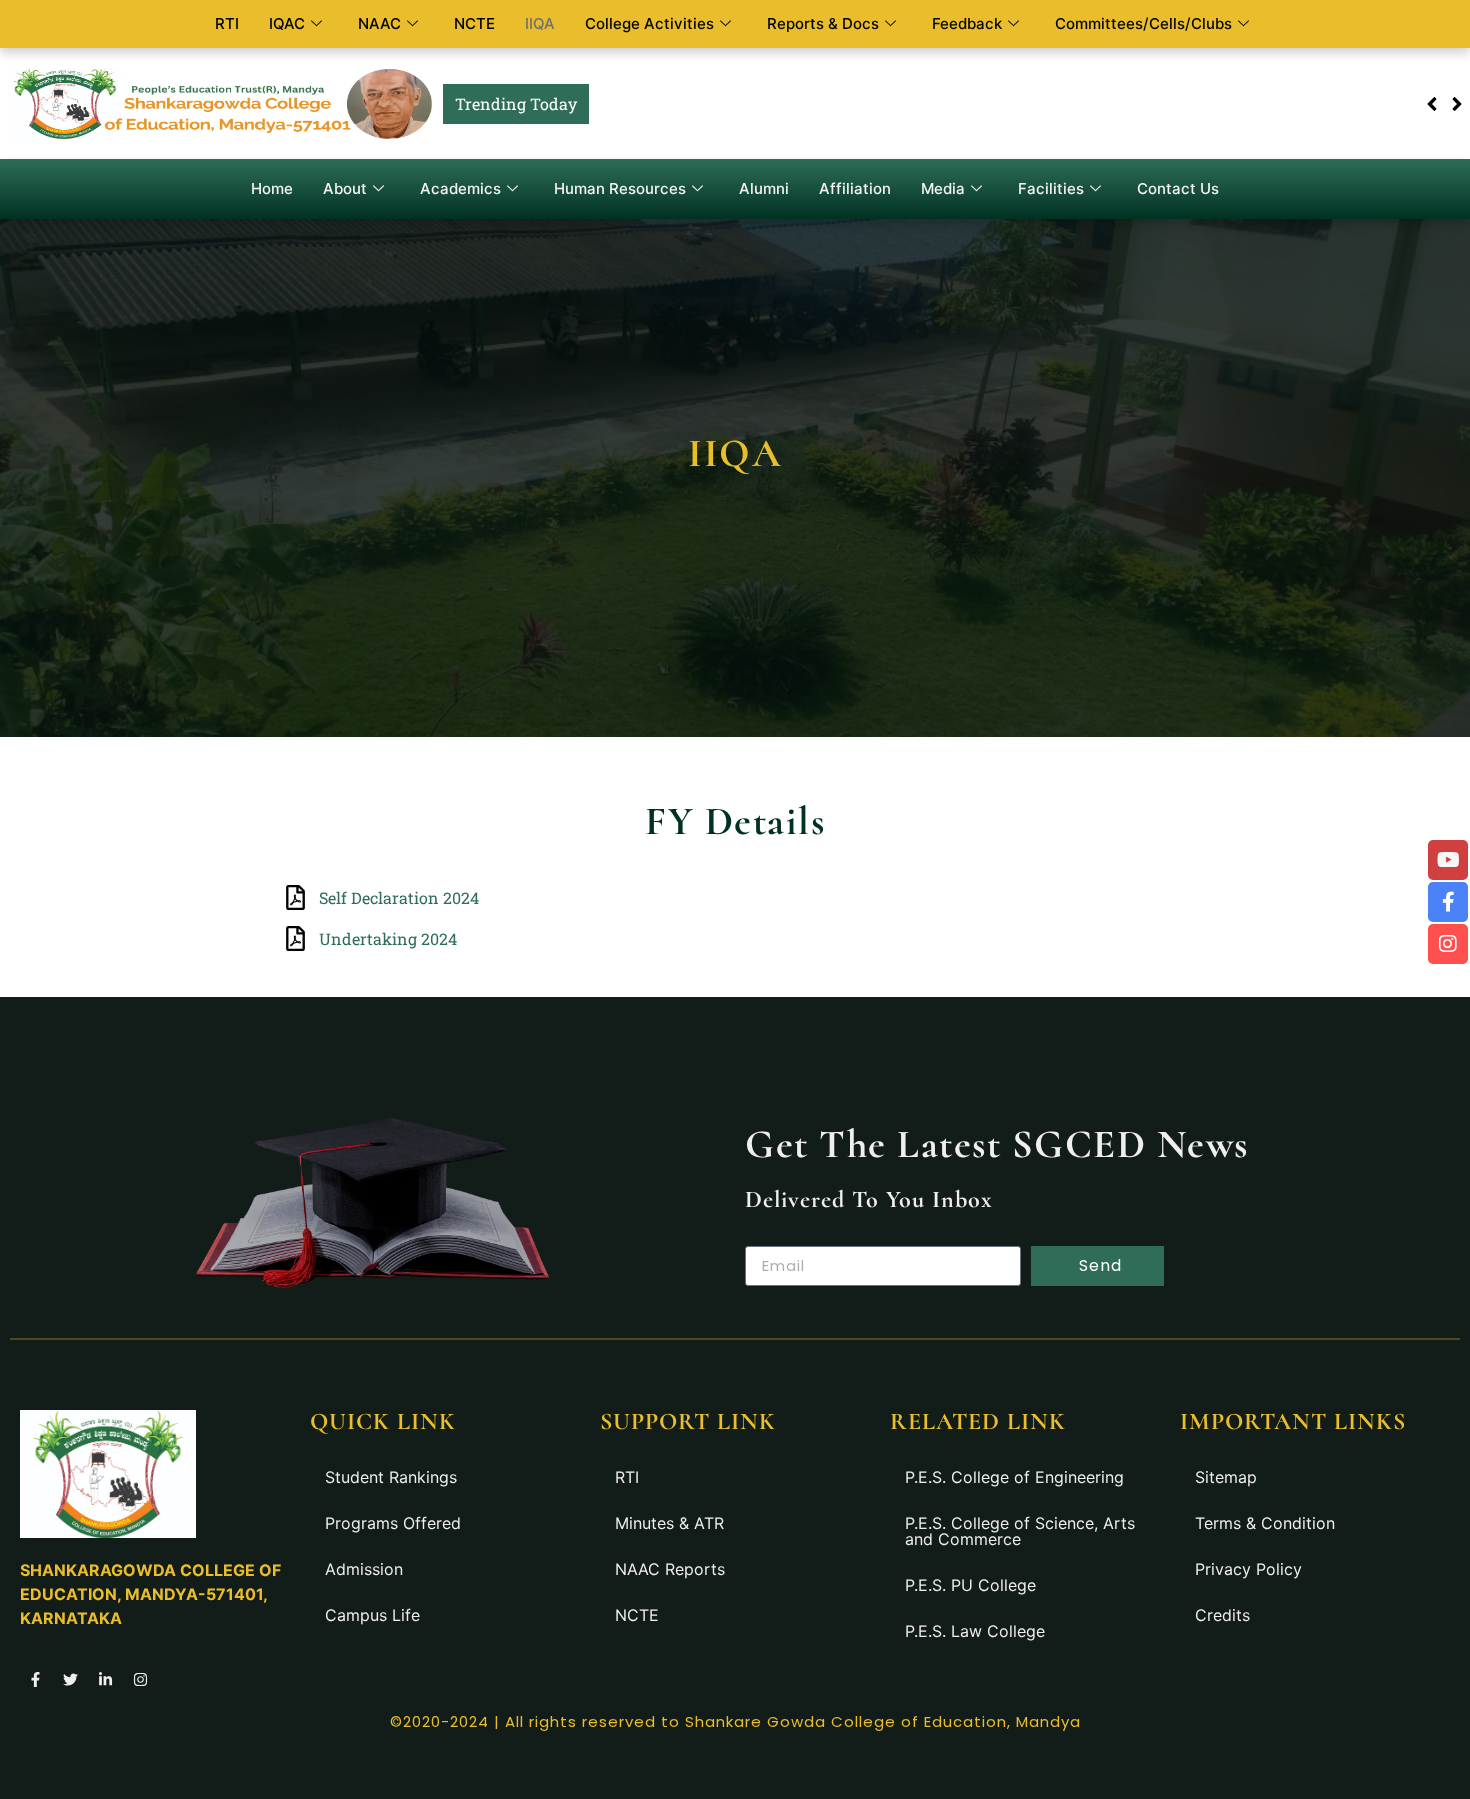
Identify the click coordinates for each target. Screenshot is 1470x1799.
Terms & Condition (1265, 1523)
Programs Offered (393, 1523)
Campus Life (372, 1615)
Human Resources (620, 188)
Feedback (967, 23)
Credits (1222, 1615)
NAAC (379, 23)
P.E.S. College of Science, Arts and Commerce (1020, 1531)
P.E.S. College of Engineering (1014, 1477)
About (345, 188)
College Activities (649, 23)
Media (943, 188)
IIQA (540, 23)
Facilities (1051, 188)
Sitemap (1226, 1477)
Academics (460, 188)
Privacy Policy (1248, 1569)
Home (272, 188)
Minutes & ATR (669, 1523)
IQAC (287, 23)
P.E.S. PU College (970, 1585)
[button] (1456, 104)
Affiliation (855, 188)
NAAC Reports (670, 1569)
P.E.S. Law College (975, 1631)
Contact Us (1178, 188)
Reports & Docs (823, 23)
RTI (227, 23)
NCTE (474, 23)
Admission (364, 1569)
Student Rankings (391, 1477)
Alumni (764, 188)
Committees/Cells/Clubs (1143, 23)
